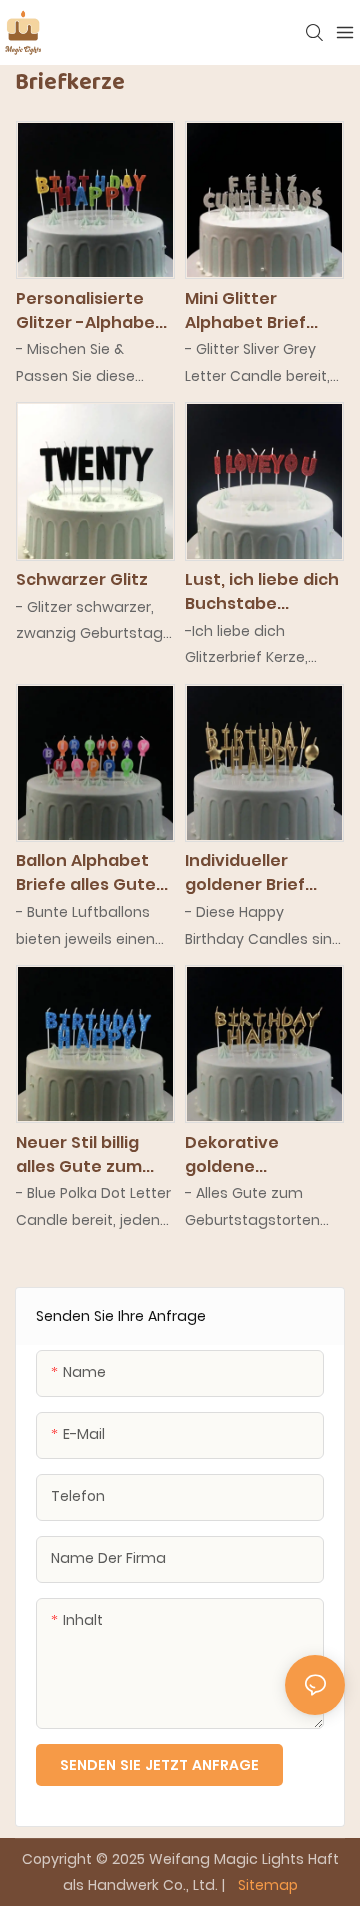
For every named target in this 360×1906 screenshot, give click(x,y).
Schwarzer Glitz (82, 579)
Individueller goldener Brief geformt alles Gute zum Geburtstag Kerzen (245, 873)
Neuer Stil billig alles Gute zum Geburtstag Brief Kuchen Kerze (87, 1155)
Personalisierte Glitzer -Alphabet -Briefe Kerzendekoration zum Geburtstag (92, 311)
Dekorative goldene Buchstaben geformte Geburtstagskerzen (263, 1155)
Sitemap (266, 1885)
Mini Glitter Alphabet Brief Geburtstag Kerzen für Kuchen (263, 311)
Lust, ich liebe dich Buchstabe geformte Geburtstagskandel (262, 592)
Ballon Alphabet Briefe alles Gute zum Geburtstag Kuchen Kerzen (86, 873)
